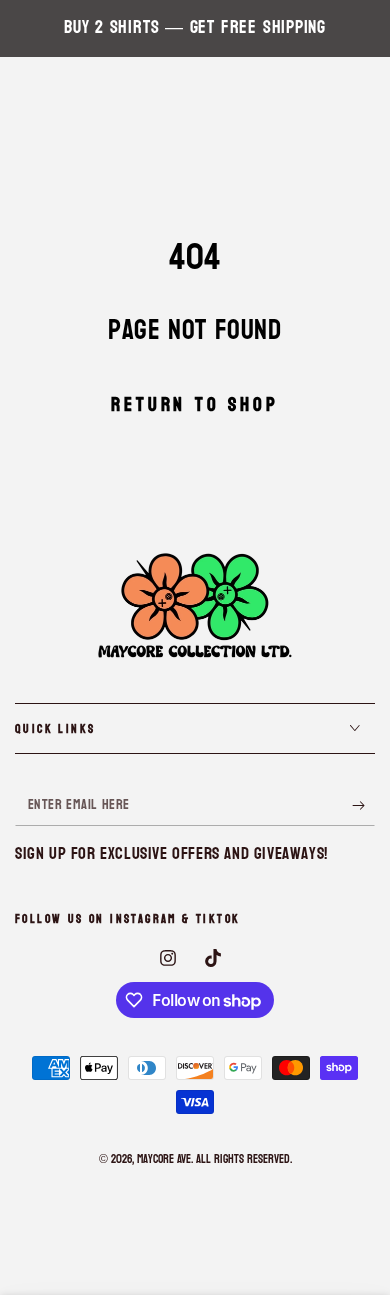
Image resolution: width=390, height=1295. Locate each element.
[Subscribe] (363, 806)
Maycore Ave (164, 1159)
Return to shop (194, 405)
